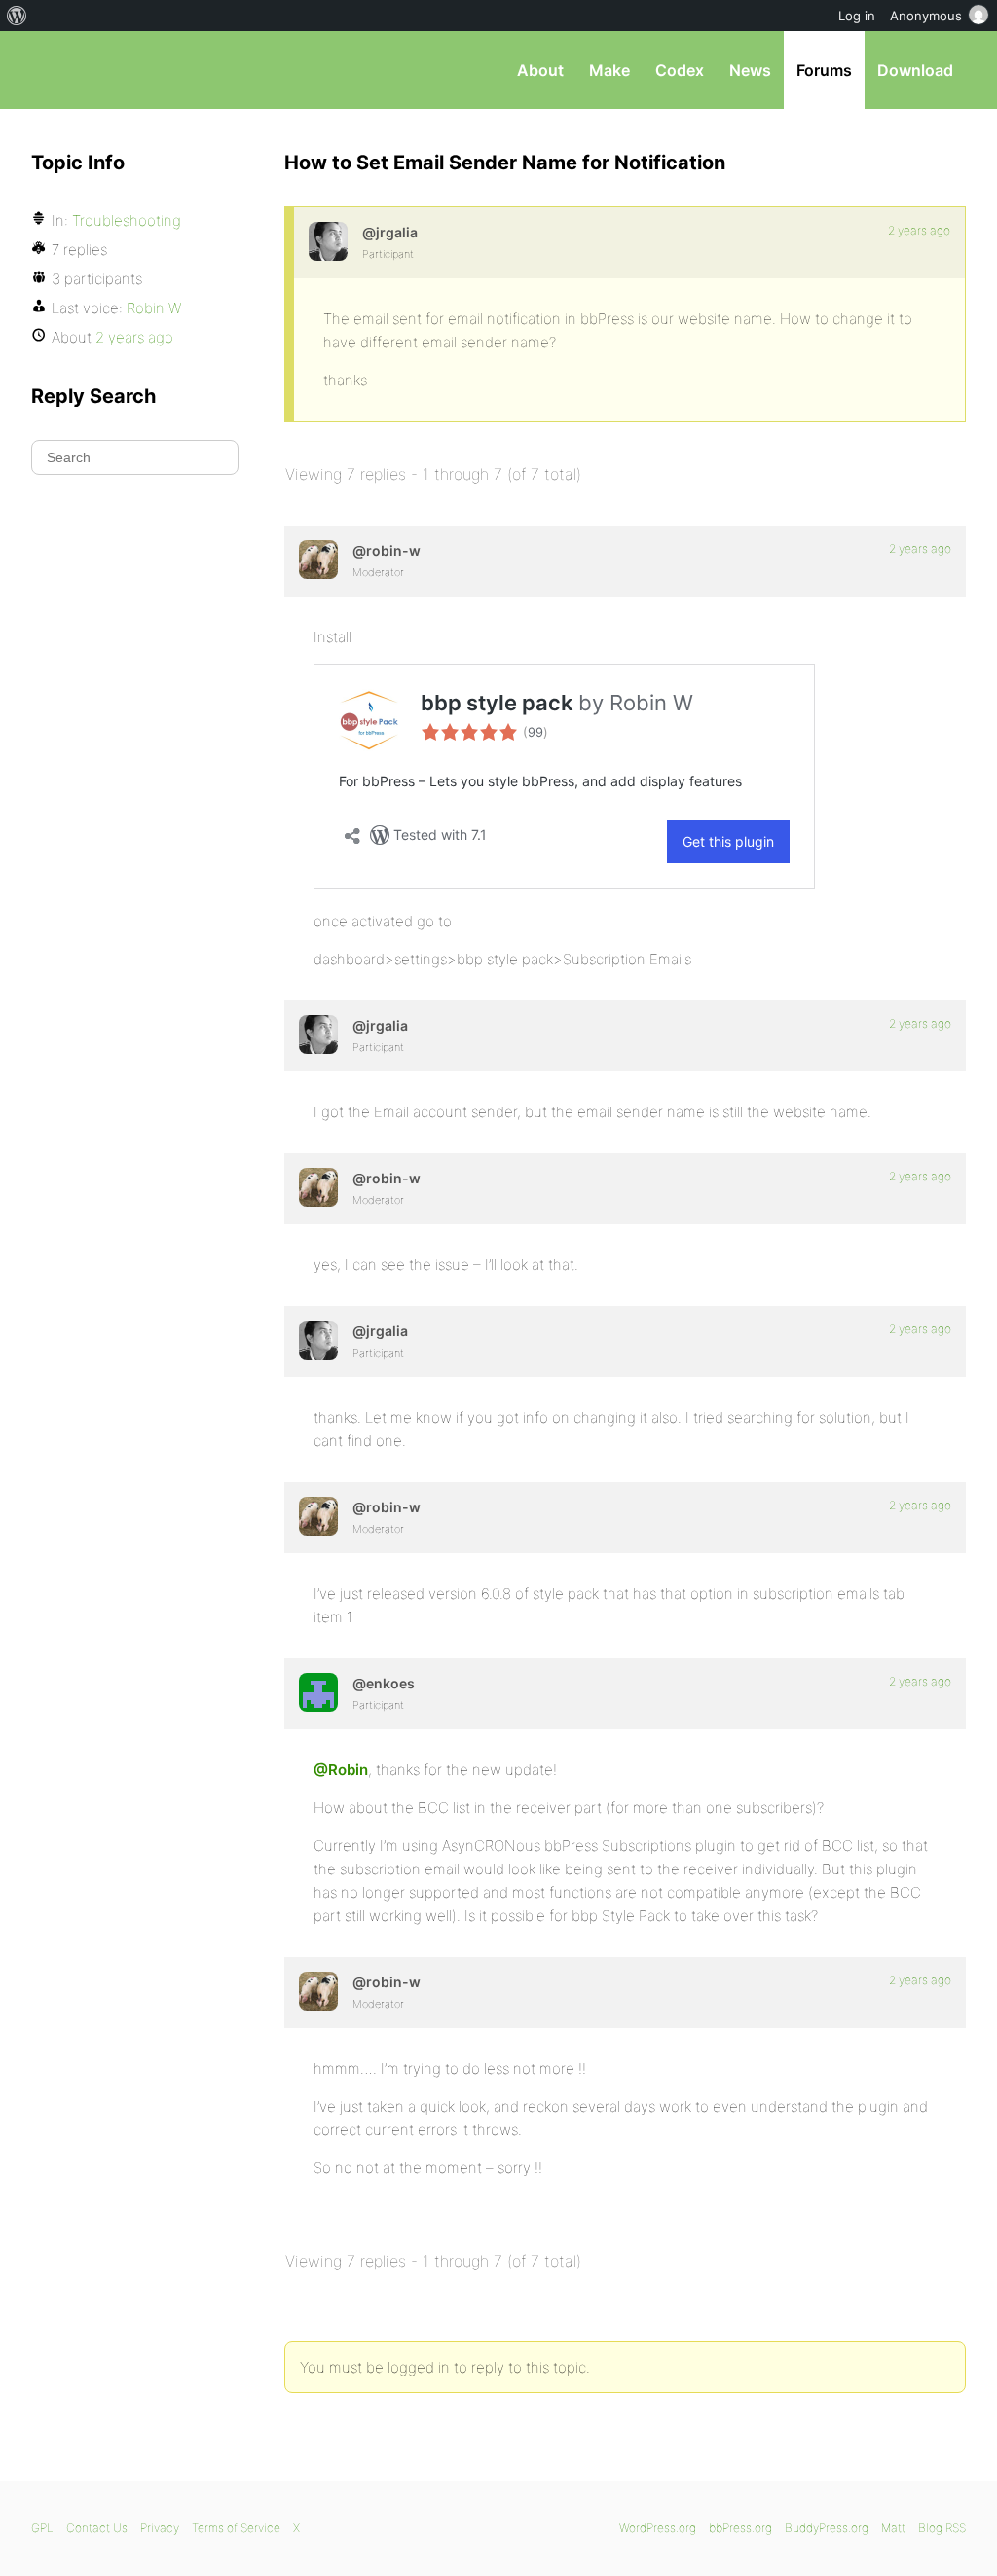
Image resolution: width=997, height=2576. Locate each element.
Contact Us (97, 2528)
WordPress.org (658, 2528)
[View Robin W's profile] (318, 560)
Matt (893, 2528)
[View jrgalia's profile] (328, 241)
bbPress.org (132, 70)
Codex (680, 70)
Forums (824, 70)
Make (609, 70)
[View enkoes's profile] (318, 1692)
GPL (42, 2528)
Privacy (160, 2528)
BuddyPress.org (827, 2528)
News (750, 70)
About (540, 70)
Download (915, 70)
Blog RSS (942, 2528)
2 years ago (919, 230)
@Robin (341, 1770)
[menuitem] (17, 16)
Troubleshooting (127, 220)
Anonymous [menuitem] (926, 16)
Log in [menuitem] (857, 16)
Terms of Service (236, 2528)
